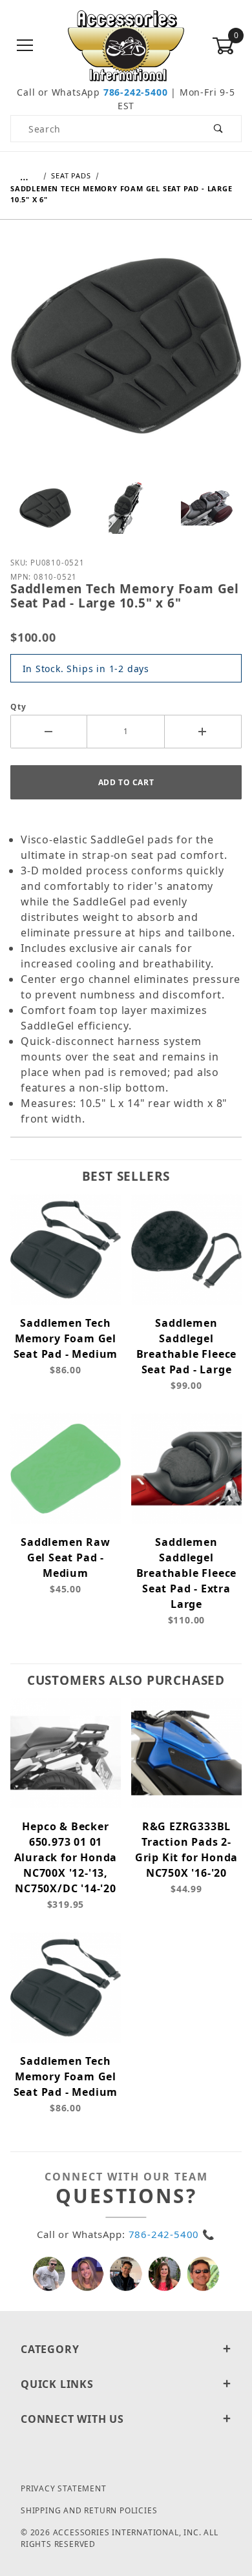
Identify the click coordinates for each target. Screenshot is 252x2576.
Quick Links (57, 2384)
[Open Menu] (25, 46)
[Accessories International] (126, 45)
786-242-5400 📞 (172, 2234)
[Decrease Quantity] (49, 732)
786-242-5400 (136, 92)
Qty (18, 707)
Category (50, 2349)
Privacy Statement (64, 2488)
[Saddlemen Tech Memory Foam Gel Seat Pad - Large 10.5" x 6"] (126, 355)
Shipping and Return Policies (89, 2510)
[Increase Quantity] (203, 732)
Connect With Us (72, 2419)
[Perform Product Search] (219, 129)
